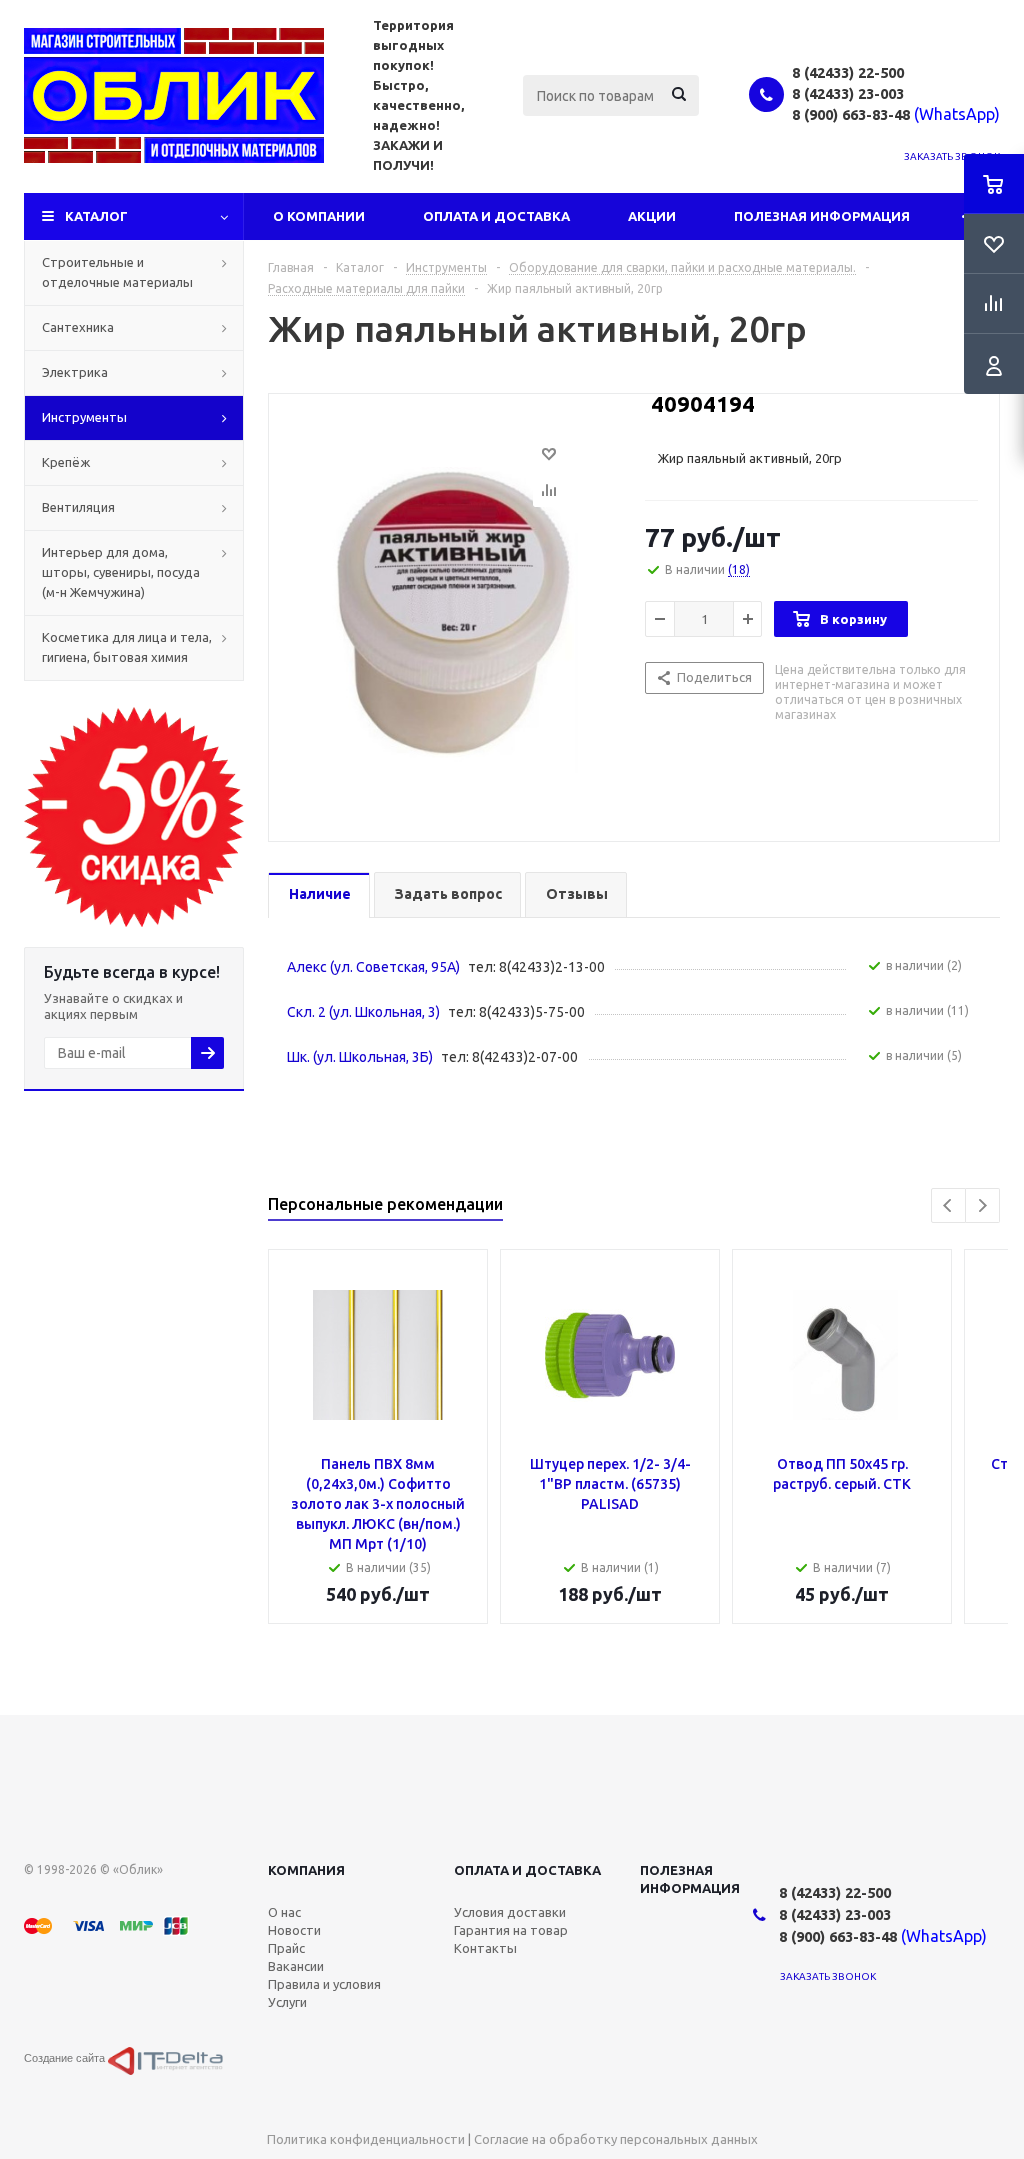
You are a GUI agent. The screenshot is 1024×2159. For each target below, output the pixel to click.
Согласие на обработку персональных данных (616, 2139)
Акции (652, 216)
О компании (319, 216)
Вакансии (296, 1966)
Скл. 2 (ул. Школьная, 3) (363, 1012)
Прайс (286, 1948)
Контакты (485, 1948)
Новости (294, 1930)
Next (982, 1205)
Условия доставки (510, 1912)
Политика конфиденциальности (366, 2139)
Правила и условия (324, 1984)
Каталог (96, 216)
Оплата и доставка (527, 1870)
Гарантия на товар (511, 1930)
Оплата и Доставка (496, 216)
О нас (284, 1912)
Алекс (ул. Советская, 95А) (373, 967)
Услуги (287, 2002)
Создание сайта (66, 2058)
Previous (948, 1205)
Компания (306, 1870)
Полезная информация (822, 216)
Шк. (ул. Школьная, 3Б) (360, 1057)
